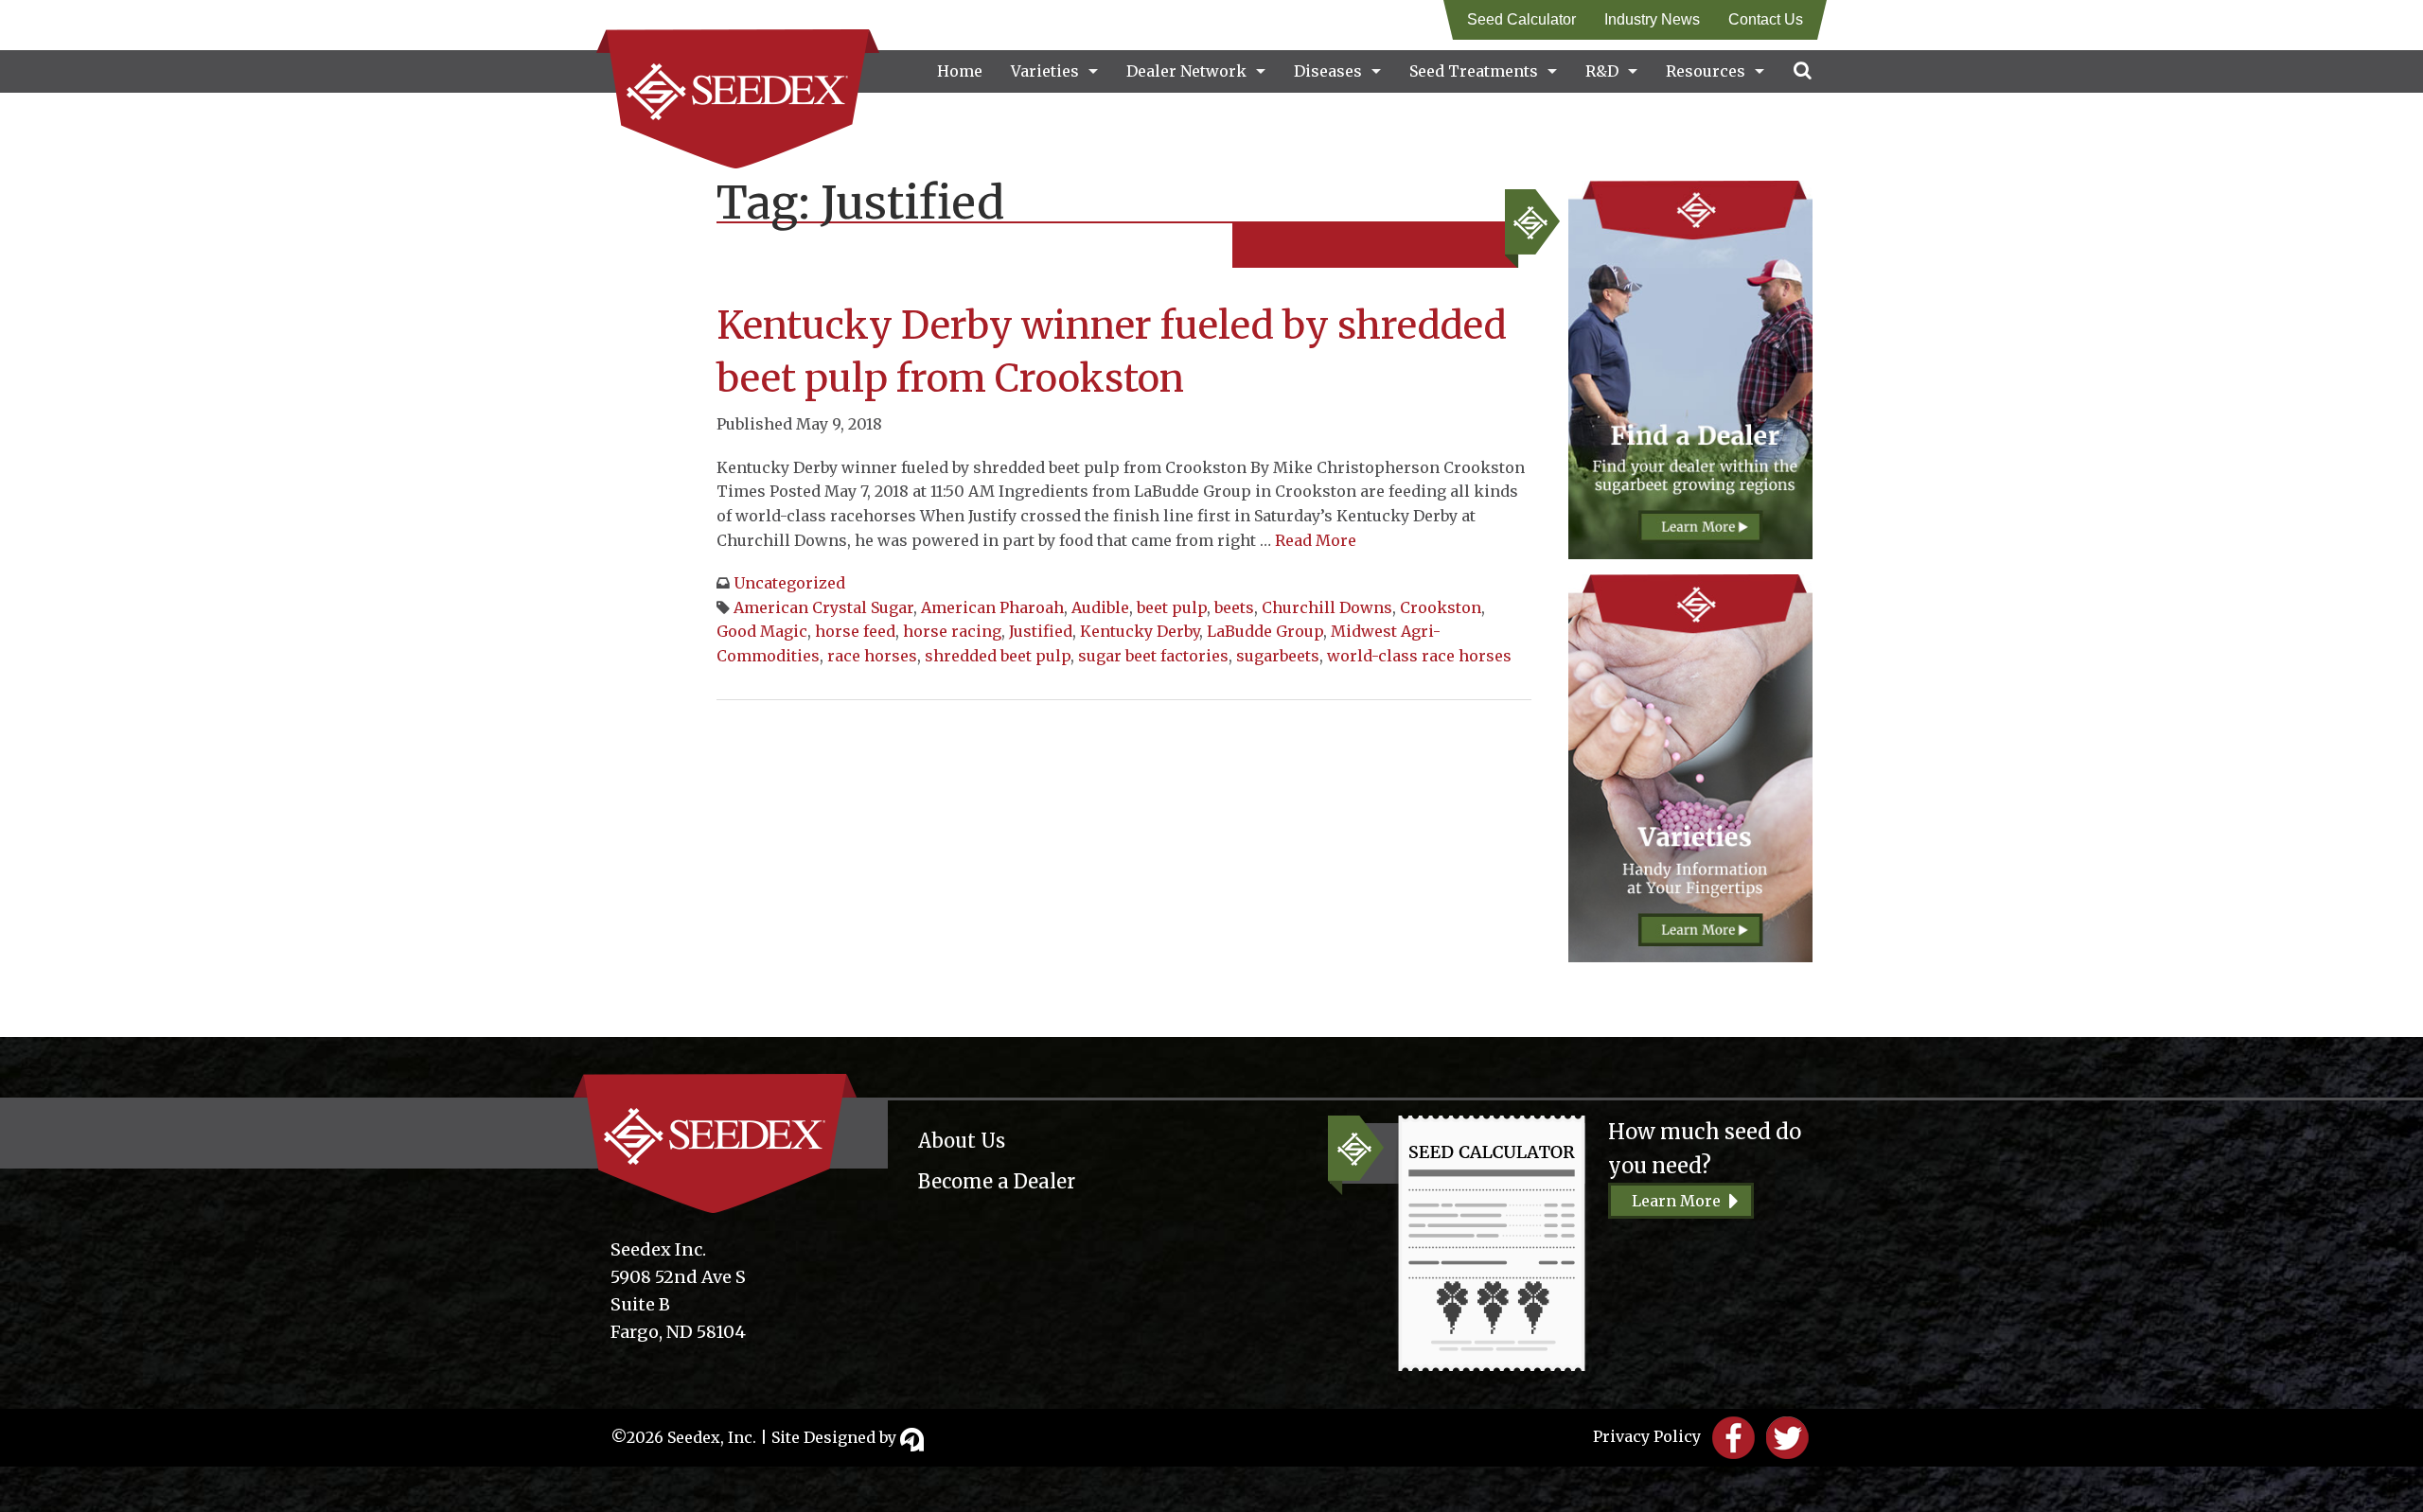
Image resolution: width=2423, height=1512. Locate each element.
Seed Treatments (1474, 71)
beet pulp (1172, 607)
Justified (1041, 631)
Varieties (1045, 71)
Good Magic (762, 631)
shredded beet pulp (998, 656)
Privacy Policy (1647, 1436)
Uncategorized (789, 583)
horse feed (855, 631)
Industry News (1652, 19)
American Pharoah (992, 607)
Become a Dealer (997, 1181)
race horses (872, 656)
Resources (1706, 71)
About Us (962, 1141)
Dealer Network (1186, 71)
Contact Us (1766, 19)
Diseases (1328, 71)
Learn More (1676, 1201)
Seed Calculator (1521, 19)
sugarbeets (1278, 656)
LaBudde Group (1265, 631)
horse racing (952, 631)
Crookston (1441, 607)
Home (960, 71)
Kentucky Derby (1140, 631)
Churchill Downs (1327, 607)
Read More (1316, 540)
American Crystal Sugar (823, 607)
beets (1234, 607)
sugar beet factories (1153, 656)
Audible (1100, 607)
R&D (1602, 71)
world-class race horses (1419, 656)
